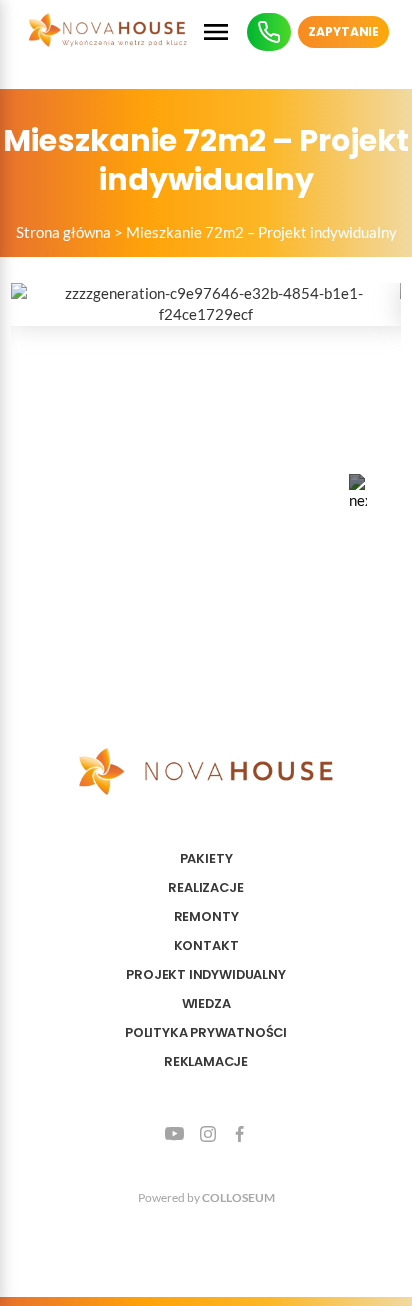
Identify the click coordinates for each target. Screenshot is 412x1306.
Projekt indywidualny (205, 974)
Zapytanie (343, 31)
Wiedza (206, 1003)
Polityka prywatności (206, 1032)
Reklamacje (206, 1061)
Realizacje (205, 887)
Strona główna (63, 232)
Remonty (206, 916)
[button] (358, 492)
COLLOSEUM (238, 1197)
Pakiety (206, 858)
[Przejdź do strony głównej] (108, 32)
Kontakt (206, 945)
